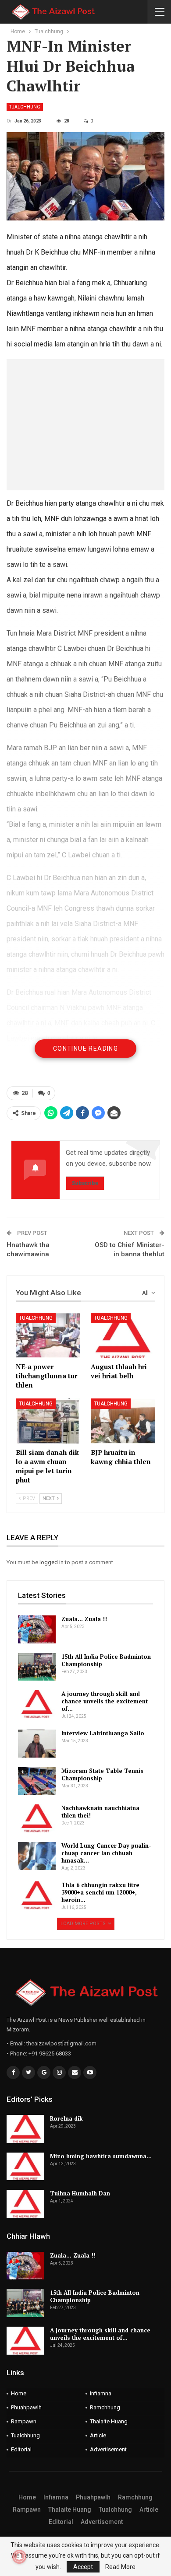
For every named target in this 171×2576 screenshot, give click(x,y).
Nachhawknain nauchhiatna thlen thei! (100, 1812)
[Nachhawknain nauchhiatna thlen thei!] (37, 1818)
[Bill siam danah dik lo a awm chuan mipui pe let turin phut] (48, 1421)
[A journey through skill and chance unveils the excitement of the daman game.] (37, 1704)
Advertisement (108, 2449)
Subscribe (85, 1183)
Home (19, 2393)
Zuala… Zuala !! (84, 1619)
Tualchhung (25, 107)
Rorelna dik (66, 2118)
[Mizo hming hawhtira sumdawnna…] (25, 2167)
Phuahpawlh (26, 2407)
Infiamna (101, 2393)
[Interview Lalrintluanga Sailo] (37, 1744)
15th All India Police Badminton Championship (106, 1660)
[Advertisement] (85, 425)
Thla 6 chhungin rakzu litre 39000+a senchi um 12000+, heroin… (100, 1892)
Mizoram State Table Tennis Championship (102, 1774)
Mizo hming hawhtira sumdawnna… (101, 2156)
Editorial (21, 2449)
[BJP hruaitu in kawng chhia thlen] (123, 1421)
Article (98, 2435)
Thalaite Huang (109, 2421)
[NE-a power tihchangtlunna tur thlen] (48, 1335)
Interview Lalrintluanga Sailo (103, 1733)
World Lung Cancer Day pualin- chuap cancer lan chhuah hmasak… (106, 1853)
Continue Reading (85, 1049)
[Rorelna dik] (25, 2129)
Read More (120, 2567)
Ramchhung (105, 2407)
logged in (52, 1562)
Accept (83, 2567)
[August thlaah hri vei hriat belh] (123, 1335)
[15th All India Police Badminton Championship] (37, 1667)
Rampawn (24, 2421)
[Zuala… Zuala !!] (37, 1629)
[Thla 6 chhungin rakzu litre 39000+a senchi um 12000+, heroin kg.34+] (37, 1895)
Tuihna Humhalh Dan (80, 2193)
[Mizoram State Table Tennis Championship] (37, 1781)
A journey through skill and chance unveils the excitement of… (105, 1701)
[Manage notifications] (19, 2557)
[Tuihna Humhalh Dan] (25, 2204)
